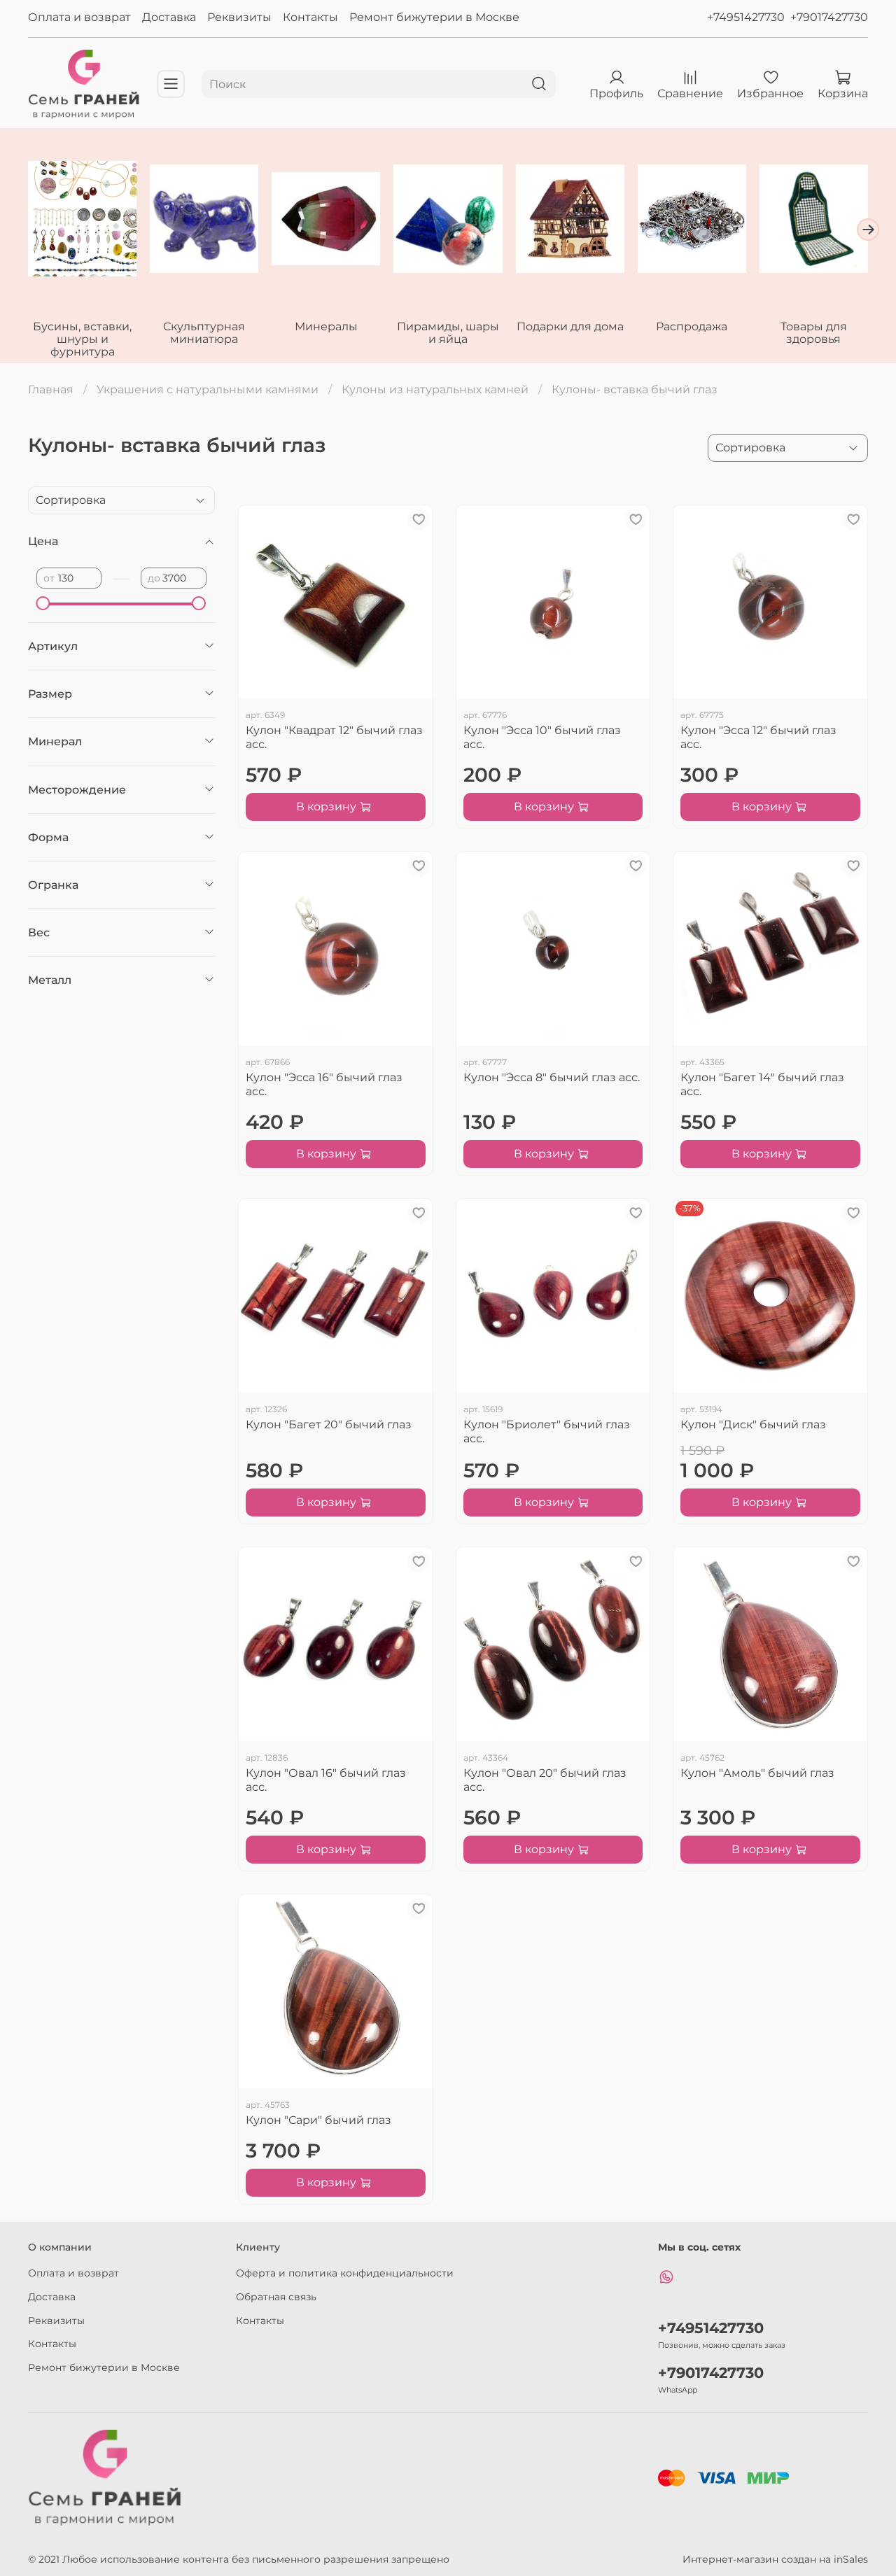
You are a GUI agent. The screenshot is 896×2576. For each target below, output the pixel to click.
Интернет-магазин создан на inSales (775, 2559)
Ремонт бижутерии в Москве (434, 17)
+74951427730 (746, 17)
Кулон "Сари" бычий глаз (318, 2120)
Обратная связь (276, 2297)
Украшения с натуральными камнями (208, 389)
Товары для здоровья (814, 332)
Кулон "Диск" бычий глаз (753, 1424)
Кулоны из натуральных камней (435, 389)
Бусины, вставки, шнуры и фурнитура (82, 338)
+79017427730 (829, 17)
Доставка (169, 17)
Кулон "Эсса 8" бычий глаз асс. (552, 1077)
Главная (51, 389)
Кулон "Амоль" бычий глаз (757, 1773)
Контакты (310, 17)
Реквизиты (239, 17)
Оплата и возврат (79, 17)
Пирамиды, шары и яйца (448, 332)
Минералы (326, 326)
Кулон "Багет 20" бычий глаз (329, 1424)
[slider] (43, 603)
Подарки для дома (570, 326)
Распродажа (692, 326)
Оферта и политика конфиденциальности (345, 2273)
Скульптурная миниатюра (204, 332)
